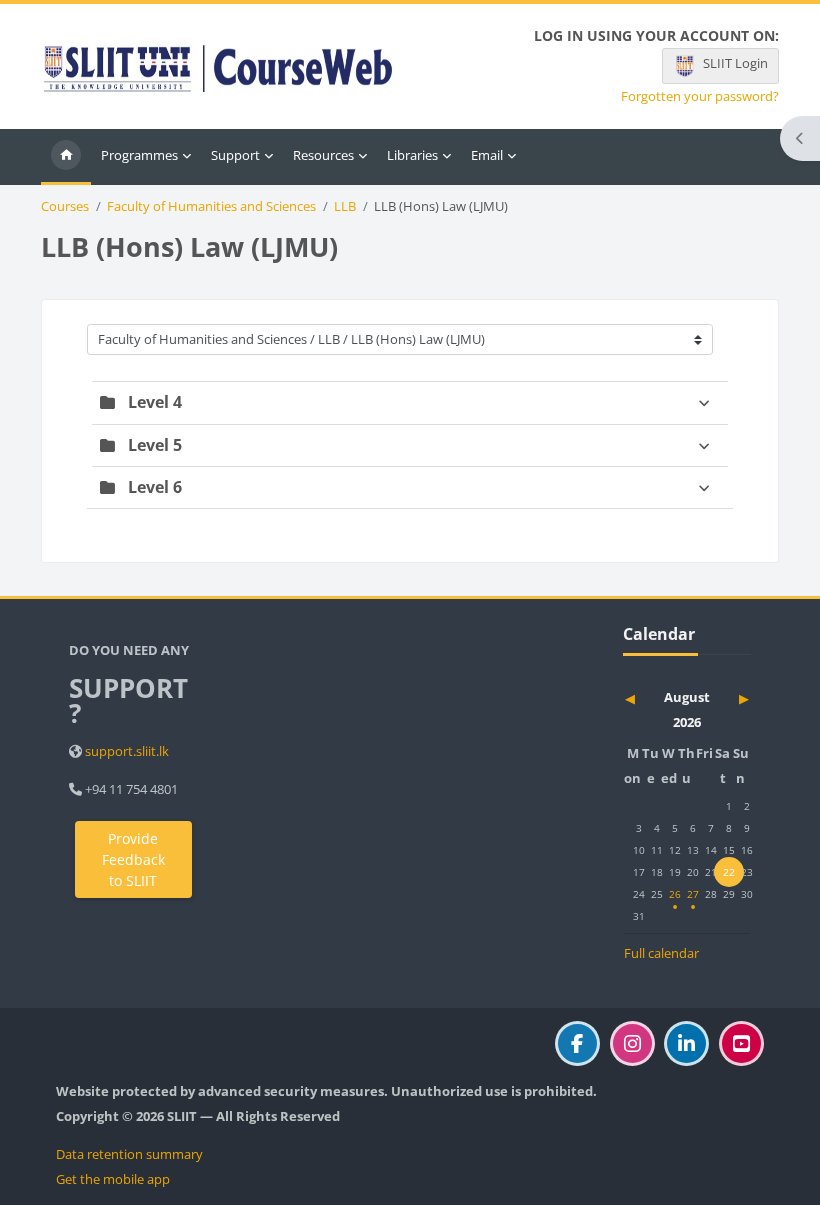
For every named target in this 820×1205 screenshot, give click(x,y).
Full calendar (661, 953)
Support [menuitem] (235, 155)
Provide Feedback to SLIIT (133, 859)
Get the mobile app (113, 1179)
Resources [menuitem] (323, 155)
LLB (345, 206)
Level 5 (155, 445)
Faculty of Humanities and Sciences (211, 206)
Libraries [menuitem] (412, 155)
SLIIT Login (735, 63)
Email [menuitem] (487, 155)
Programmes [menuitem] (139, 155)
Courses (65, 206)
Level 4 (155, 402)
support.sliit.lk (127, 751)
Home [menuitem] (66, 157)
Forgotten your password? (700, 96)
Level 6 (155, 487)
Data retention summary (129, 1154)
